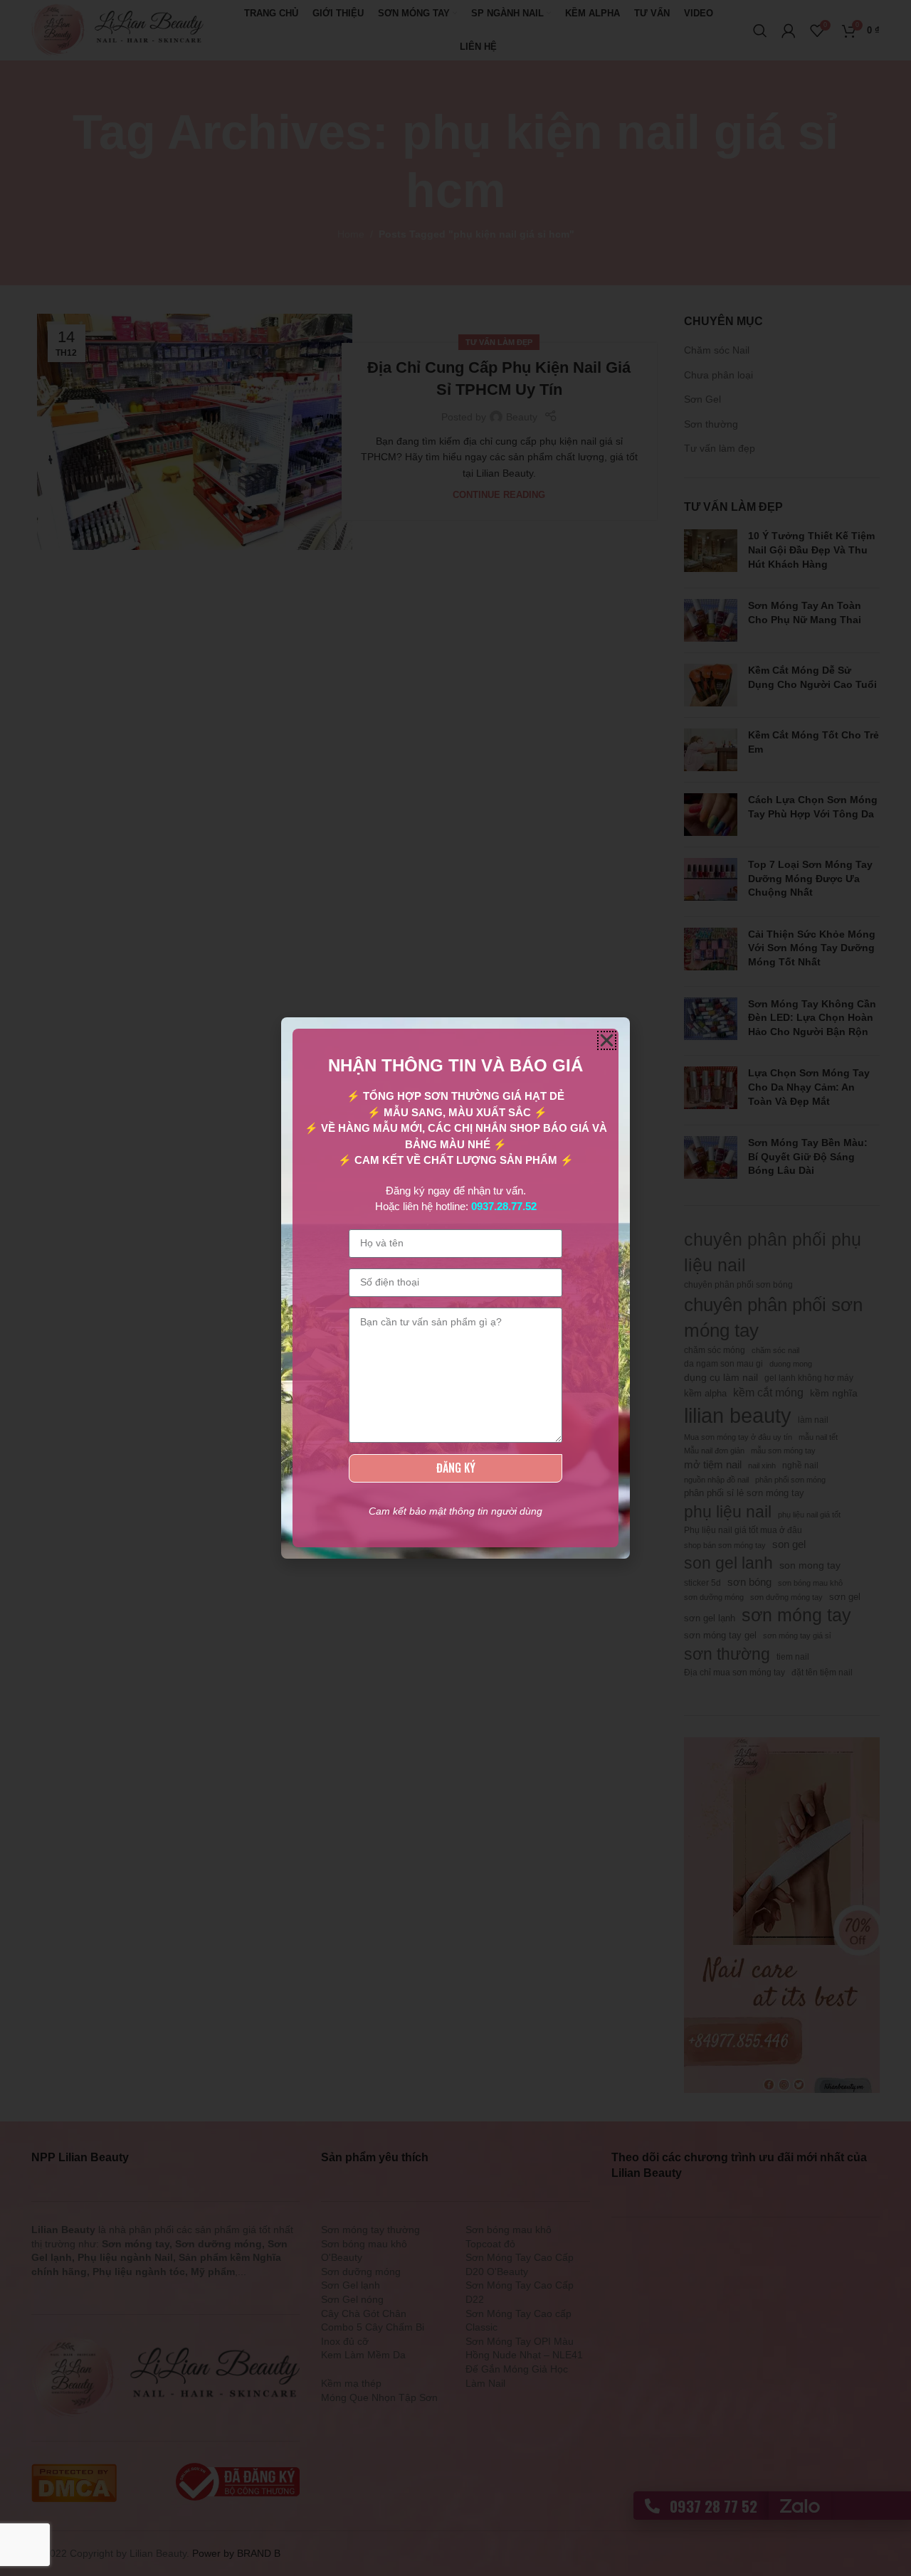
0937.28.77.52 (504, 1206)
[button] (607, 1040)
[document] (455, 1288)
